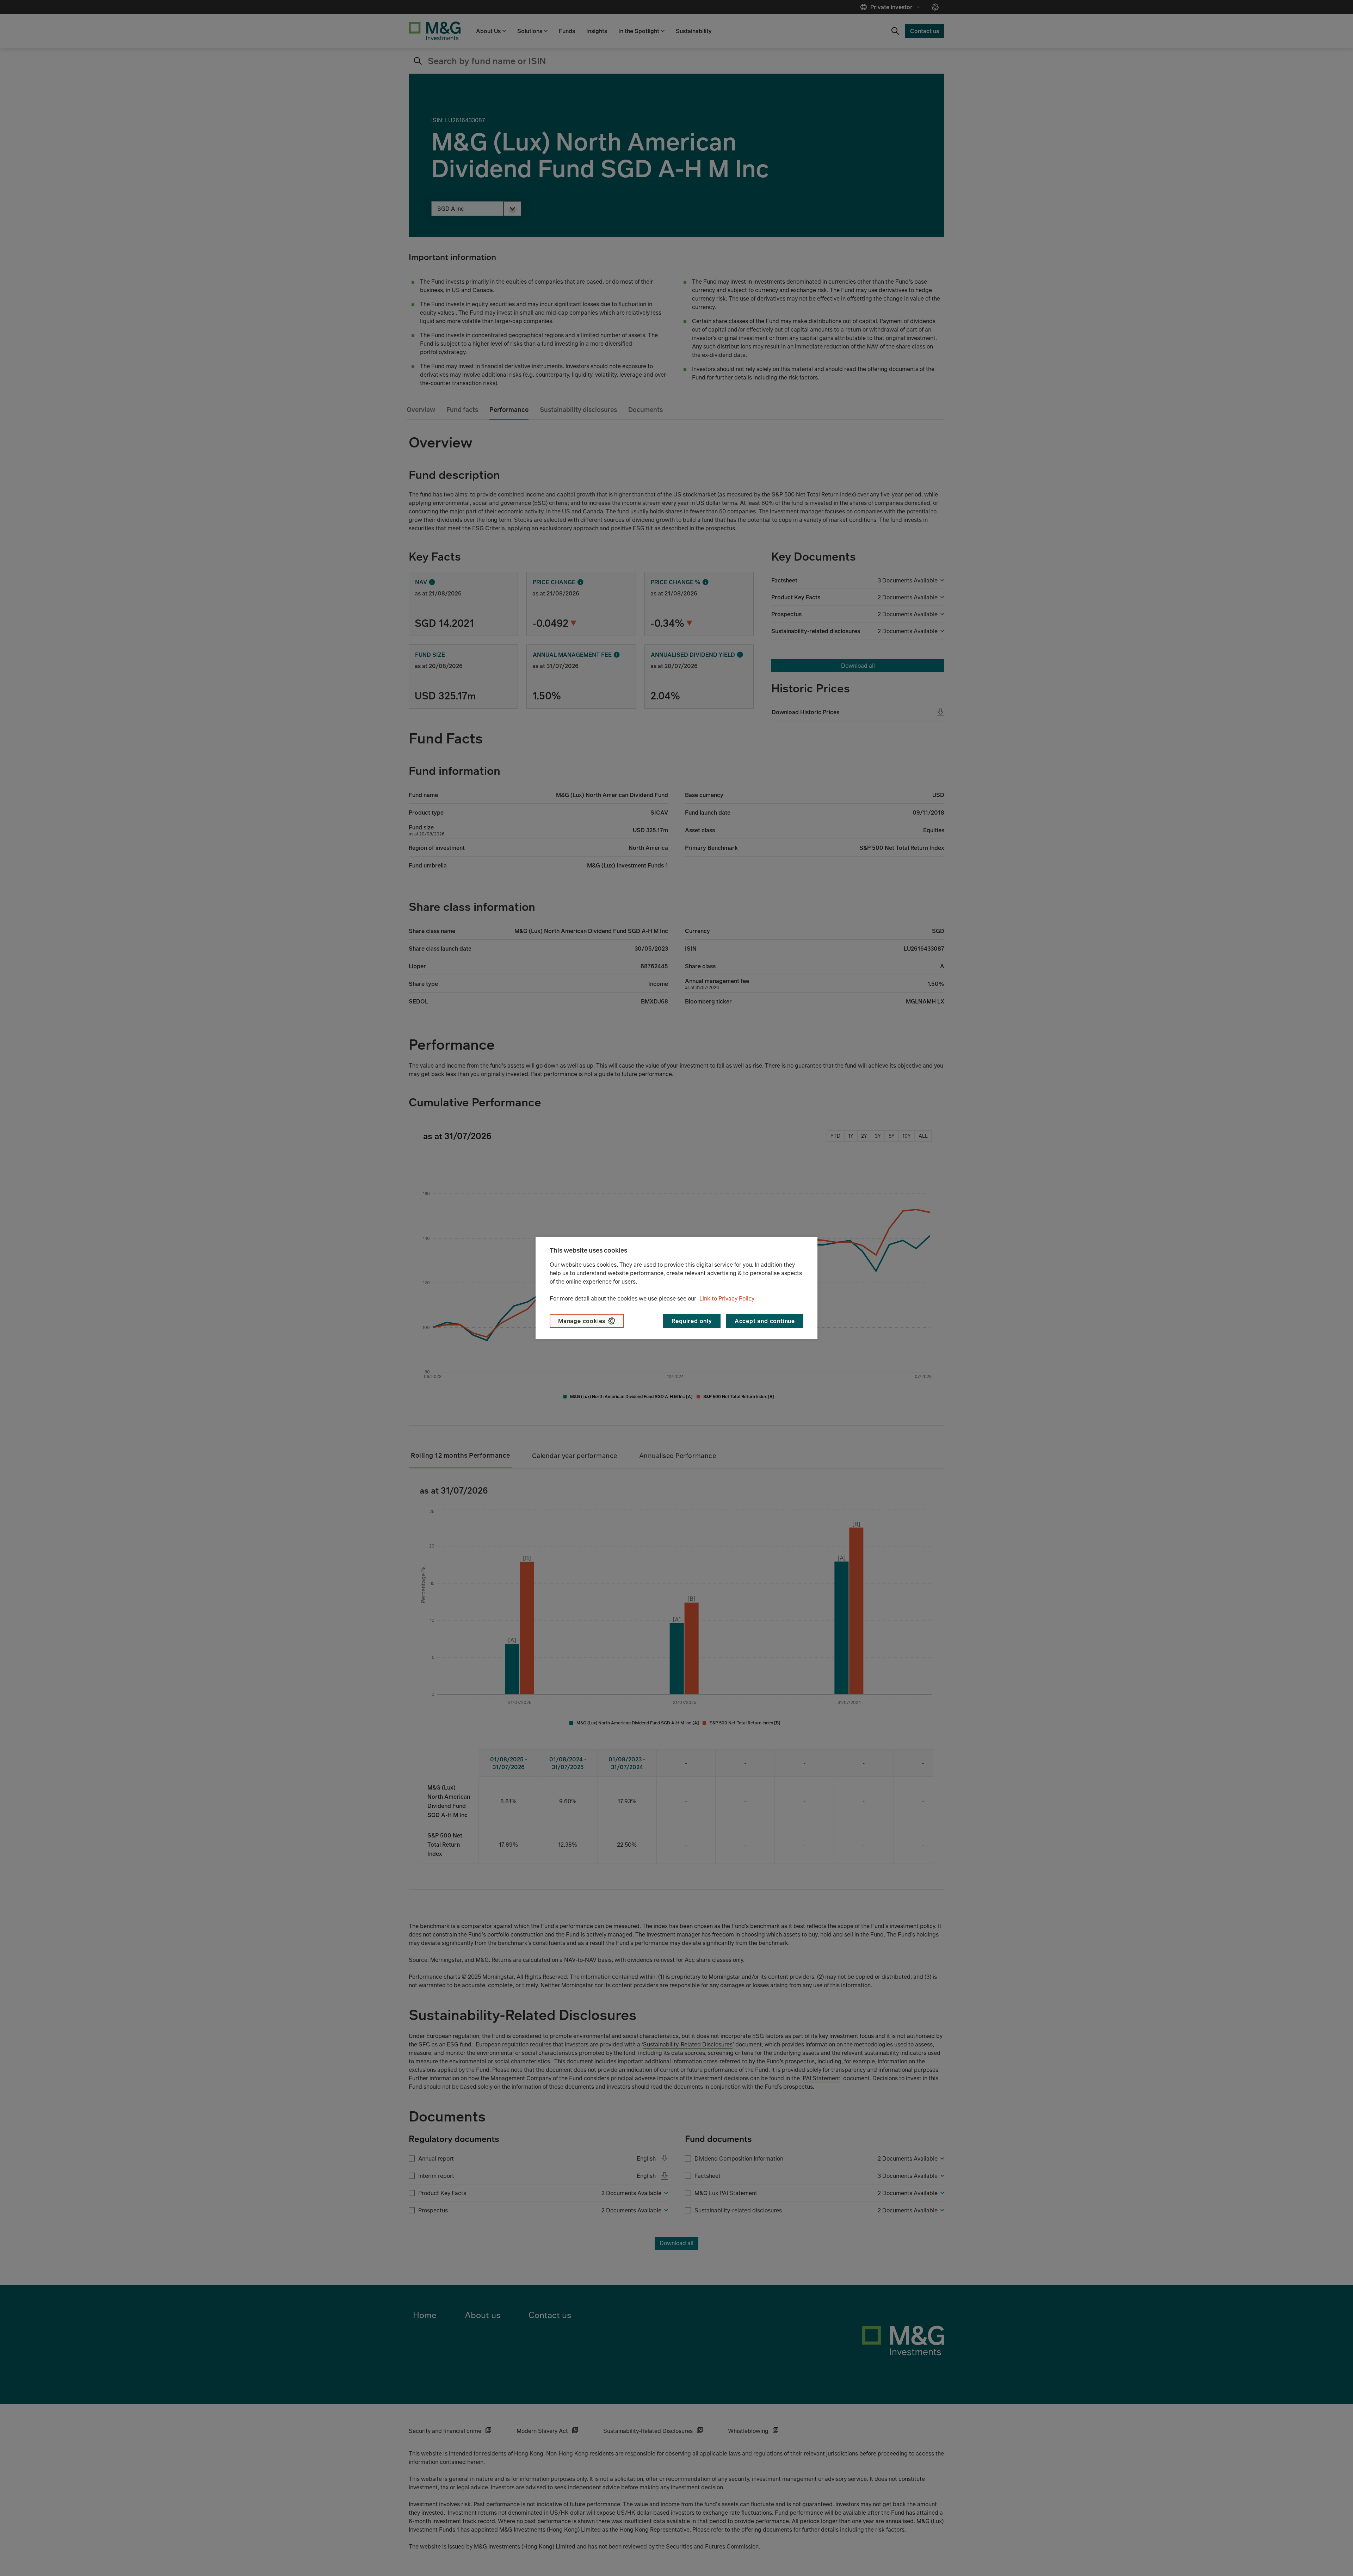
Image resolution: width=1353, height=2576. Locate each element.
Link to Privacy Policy (727, 1298)
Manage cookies (582, 1321)
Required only (692, 1321)
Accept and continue (765, 1321)
